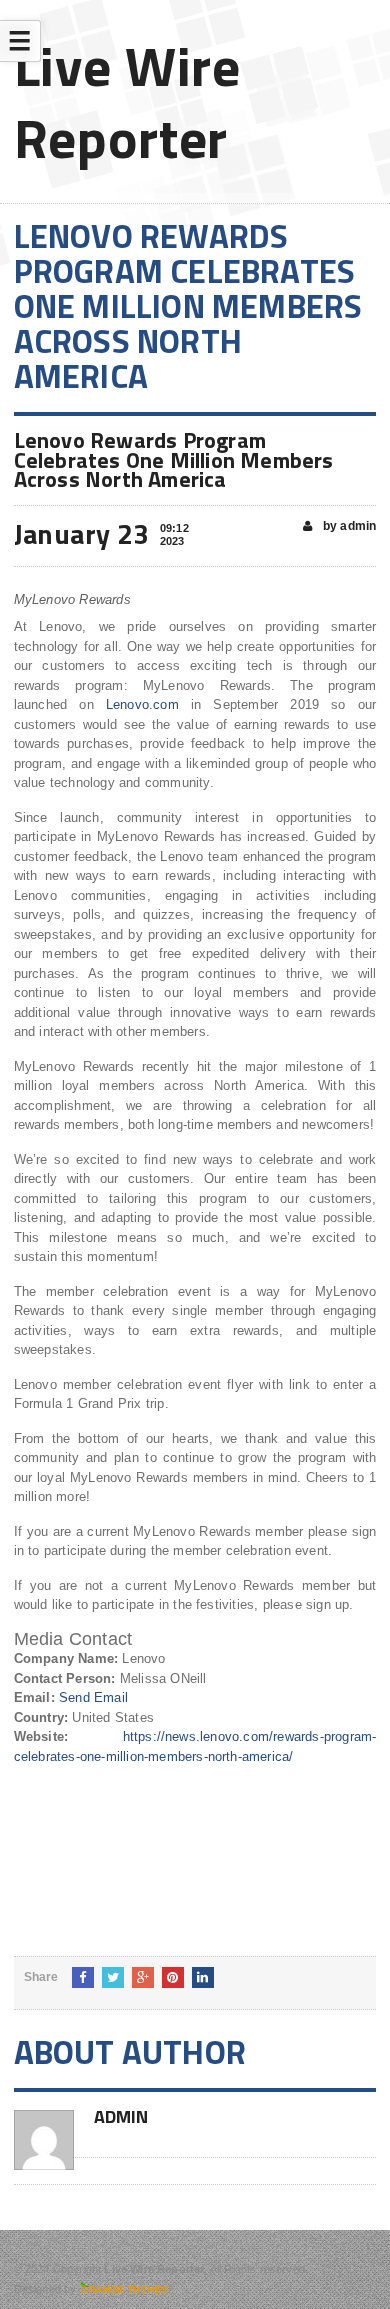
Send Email (93, 1697)
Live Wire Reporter (127, 101)
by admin (348, 526)
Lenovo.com (142, 704)
